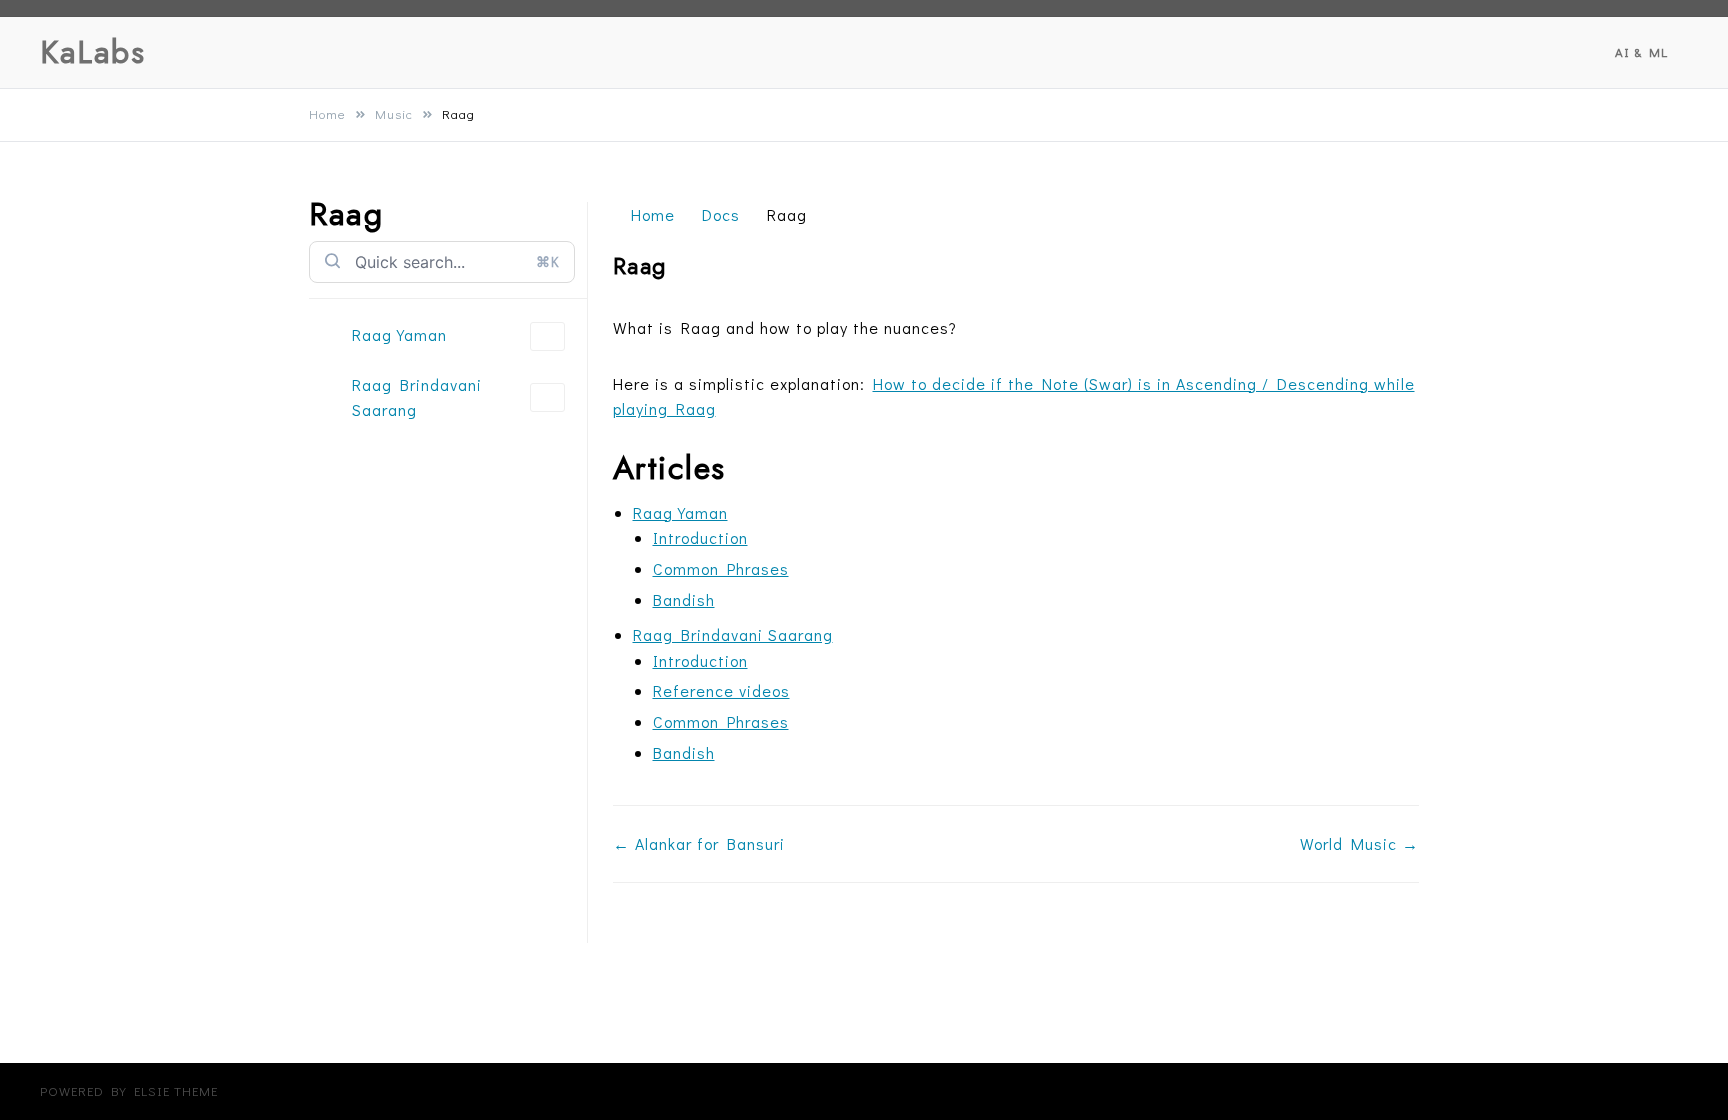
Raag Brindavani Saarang (417, 397)
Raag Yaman (399, 334)
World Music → (1359, 843)
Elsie (152, 1090)
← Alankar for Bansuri (699, 843)
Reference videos (721, 690)
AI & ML (1641, 51)
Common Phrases (721, 568)
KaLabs (92, 52)
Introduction (700, 537)
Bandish (684, 599)
